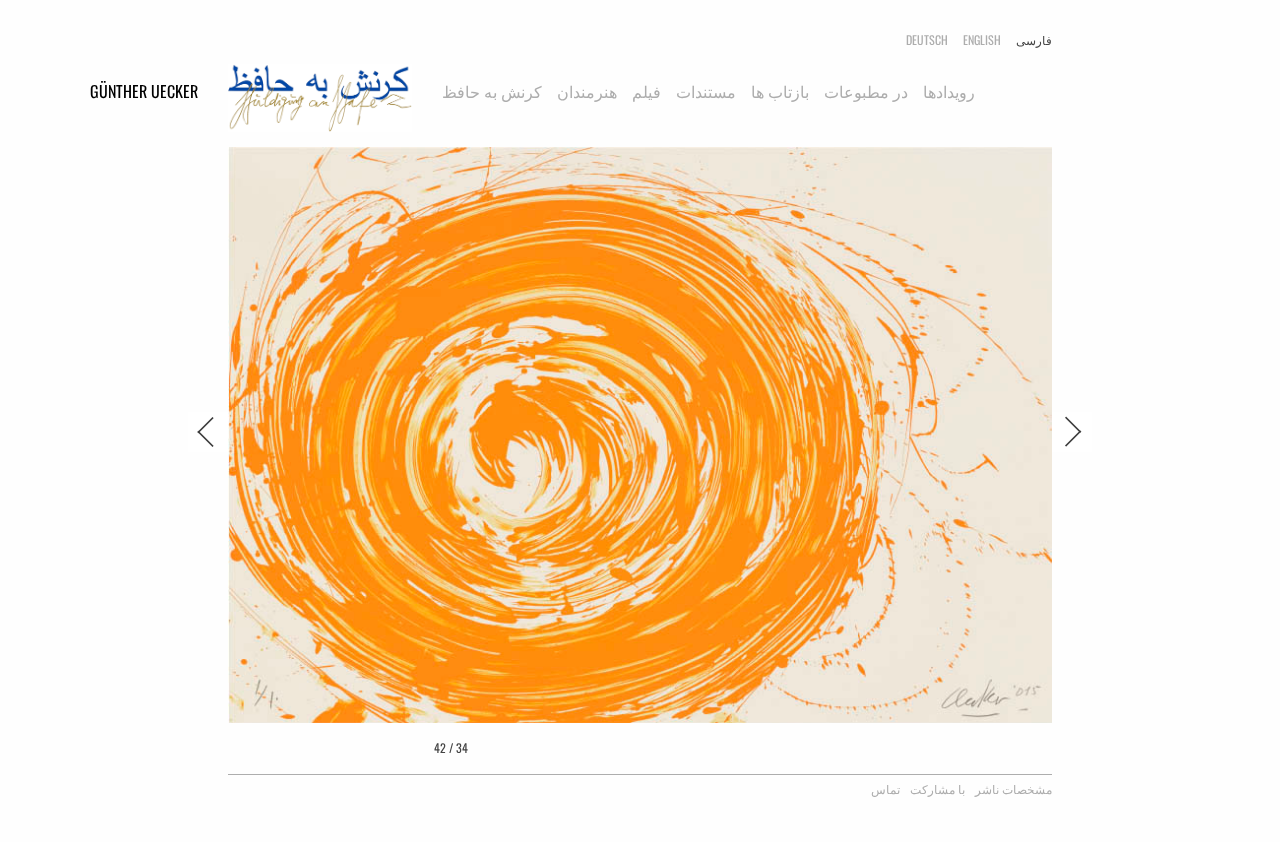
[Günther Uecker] (319, 103)
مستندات (706, 91)
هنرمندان (587, 91)
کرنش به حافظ (492, 91)
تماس (885, 788)
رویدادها (949, 91)
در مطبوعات (866, 91)
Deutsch (927, 39)
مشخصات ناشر (1013, 788)
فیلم (646, 91)
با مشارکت (937, 788)
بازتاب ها (780, 91)
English (982, 39)
